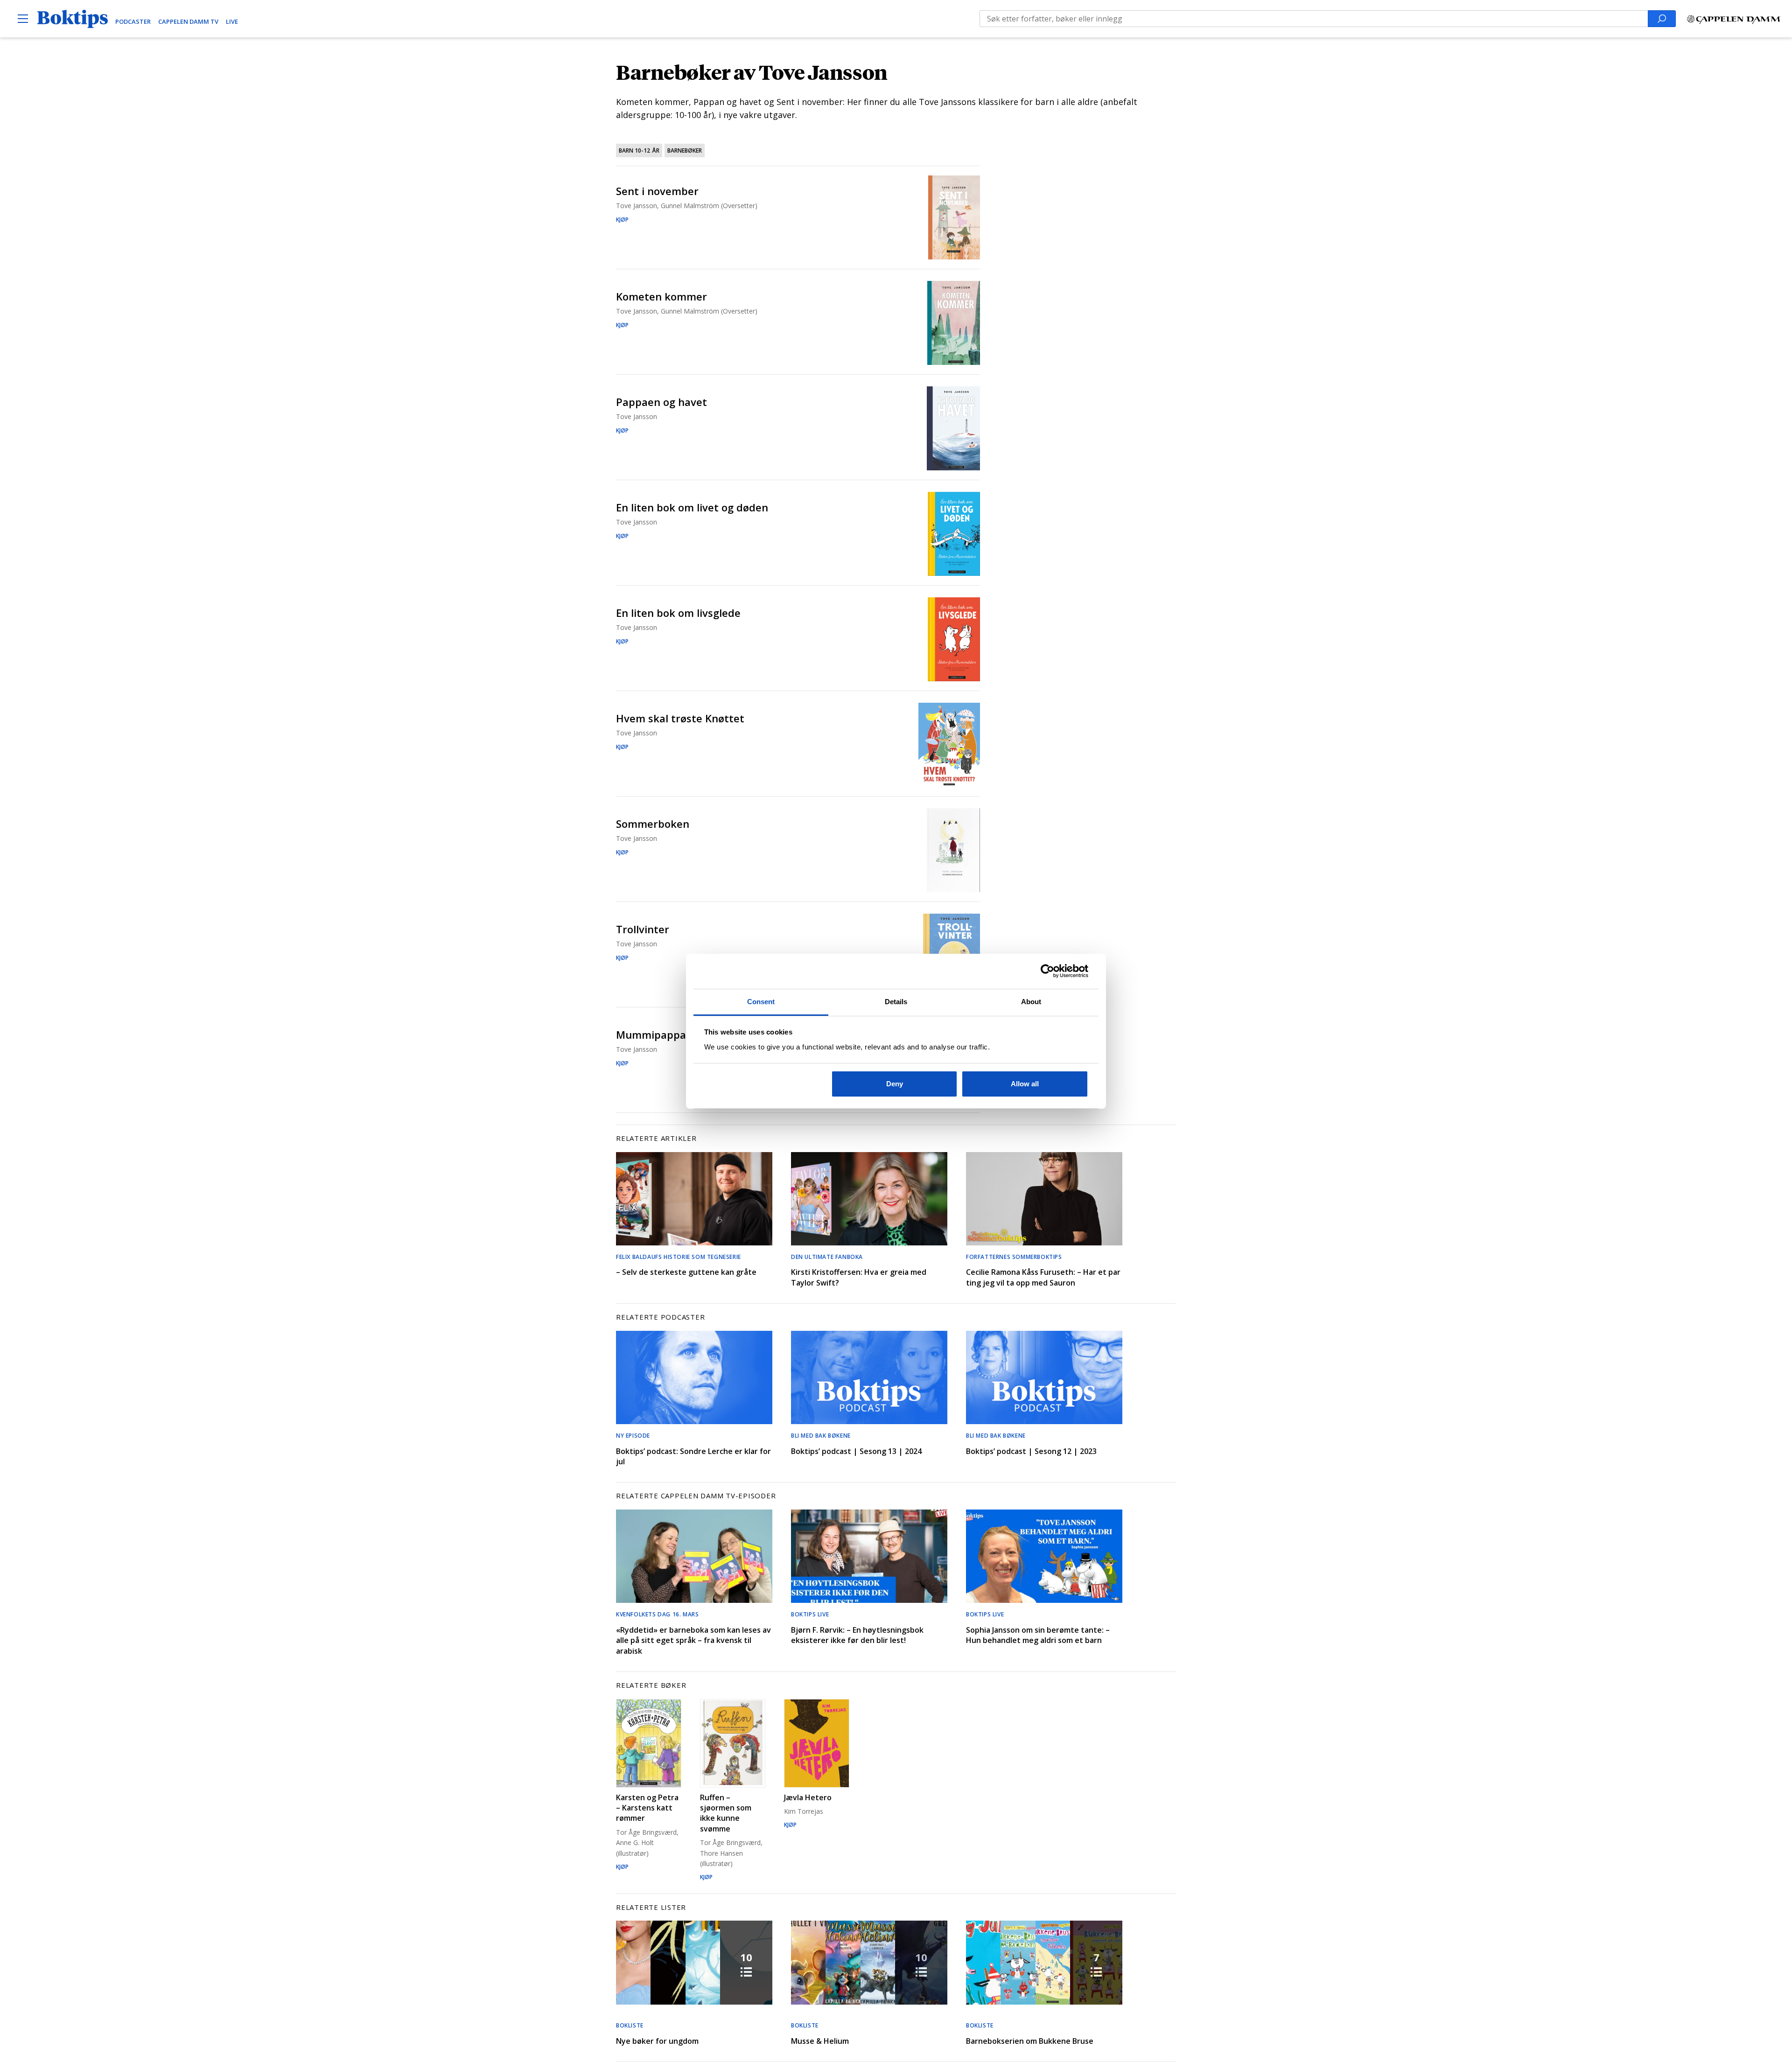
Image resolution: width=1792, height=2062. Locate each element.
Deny (895, 1084)
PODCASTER (133, 21)
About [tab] (1031, 1002)
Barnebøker (685, 150)
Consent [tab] (761, 1002)
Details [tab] (896, 1002)
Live (232, 21)
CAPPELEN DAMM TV (188, 21)
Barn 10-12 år (639, 150)
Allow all (1025, 1084)
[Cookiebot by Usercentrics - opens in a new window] (1047, 971)
